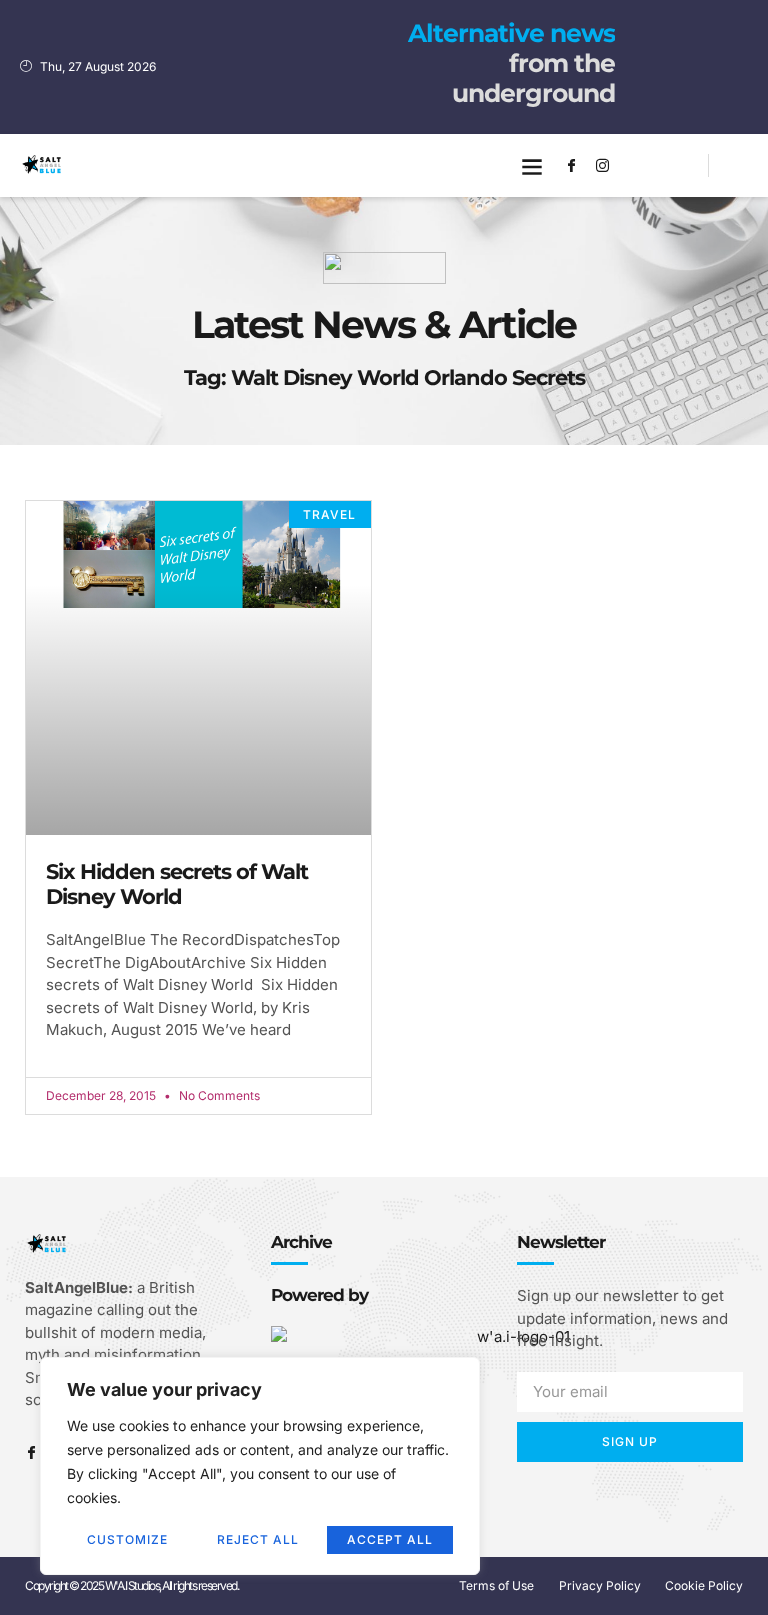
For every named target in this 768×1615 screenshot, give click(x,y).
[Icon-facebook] (572, 166)
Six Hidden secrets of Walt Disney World (177, 884)
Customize (127, 1539)
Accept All (390, 1539)
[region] (260, 1466)
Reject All (258, 1539)
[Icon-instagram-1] (603, 166)
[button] (532, 165)
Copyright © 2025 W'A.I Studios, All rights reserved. (131, 1585)
